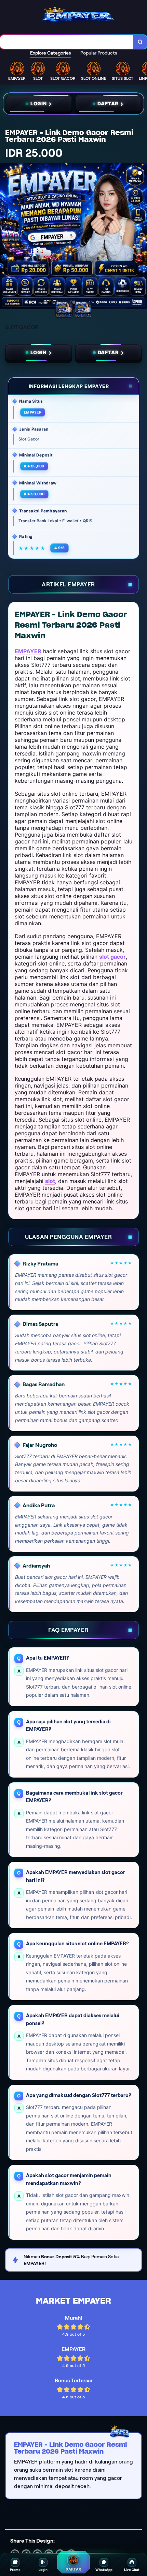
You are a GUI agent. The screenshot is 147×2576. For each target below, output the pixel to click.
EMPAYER (28, 651)
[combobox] (67, 42)
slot (50, 1181)
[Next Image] (142, 237)
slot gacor (112, 957)
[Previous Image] (5, 237)
